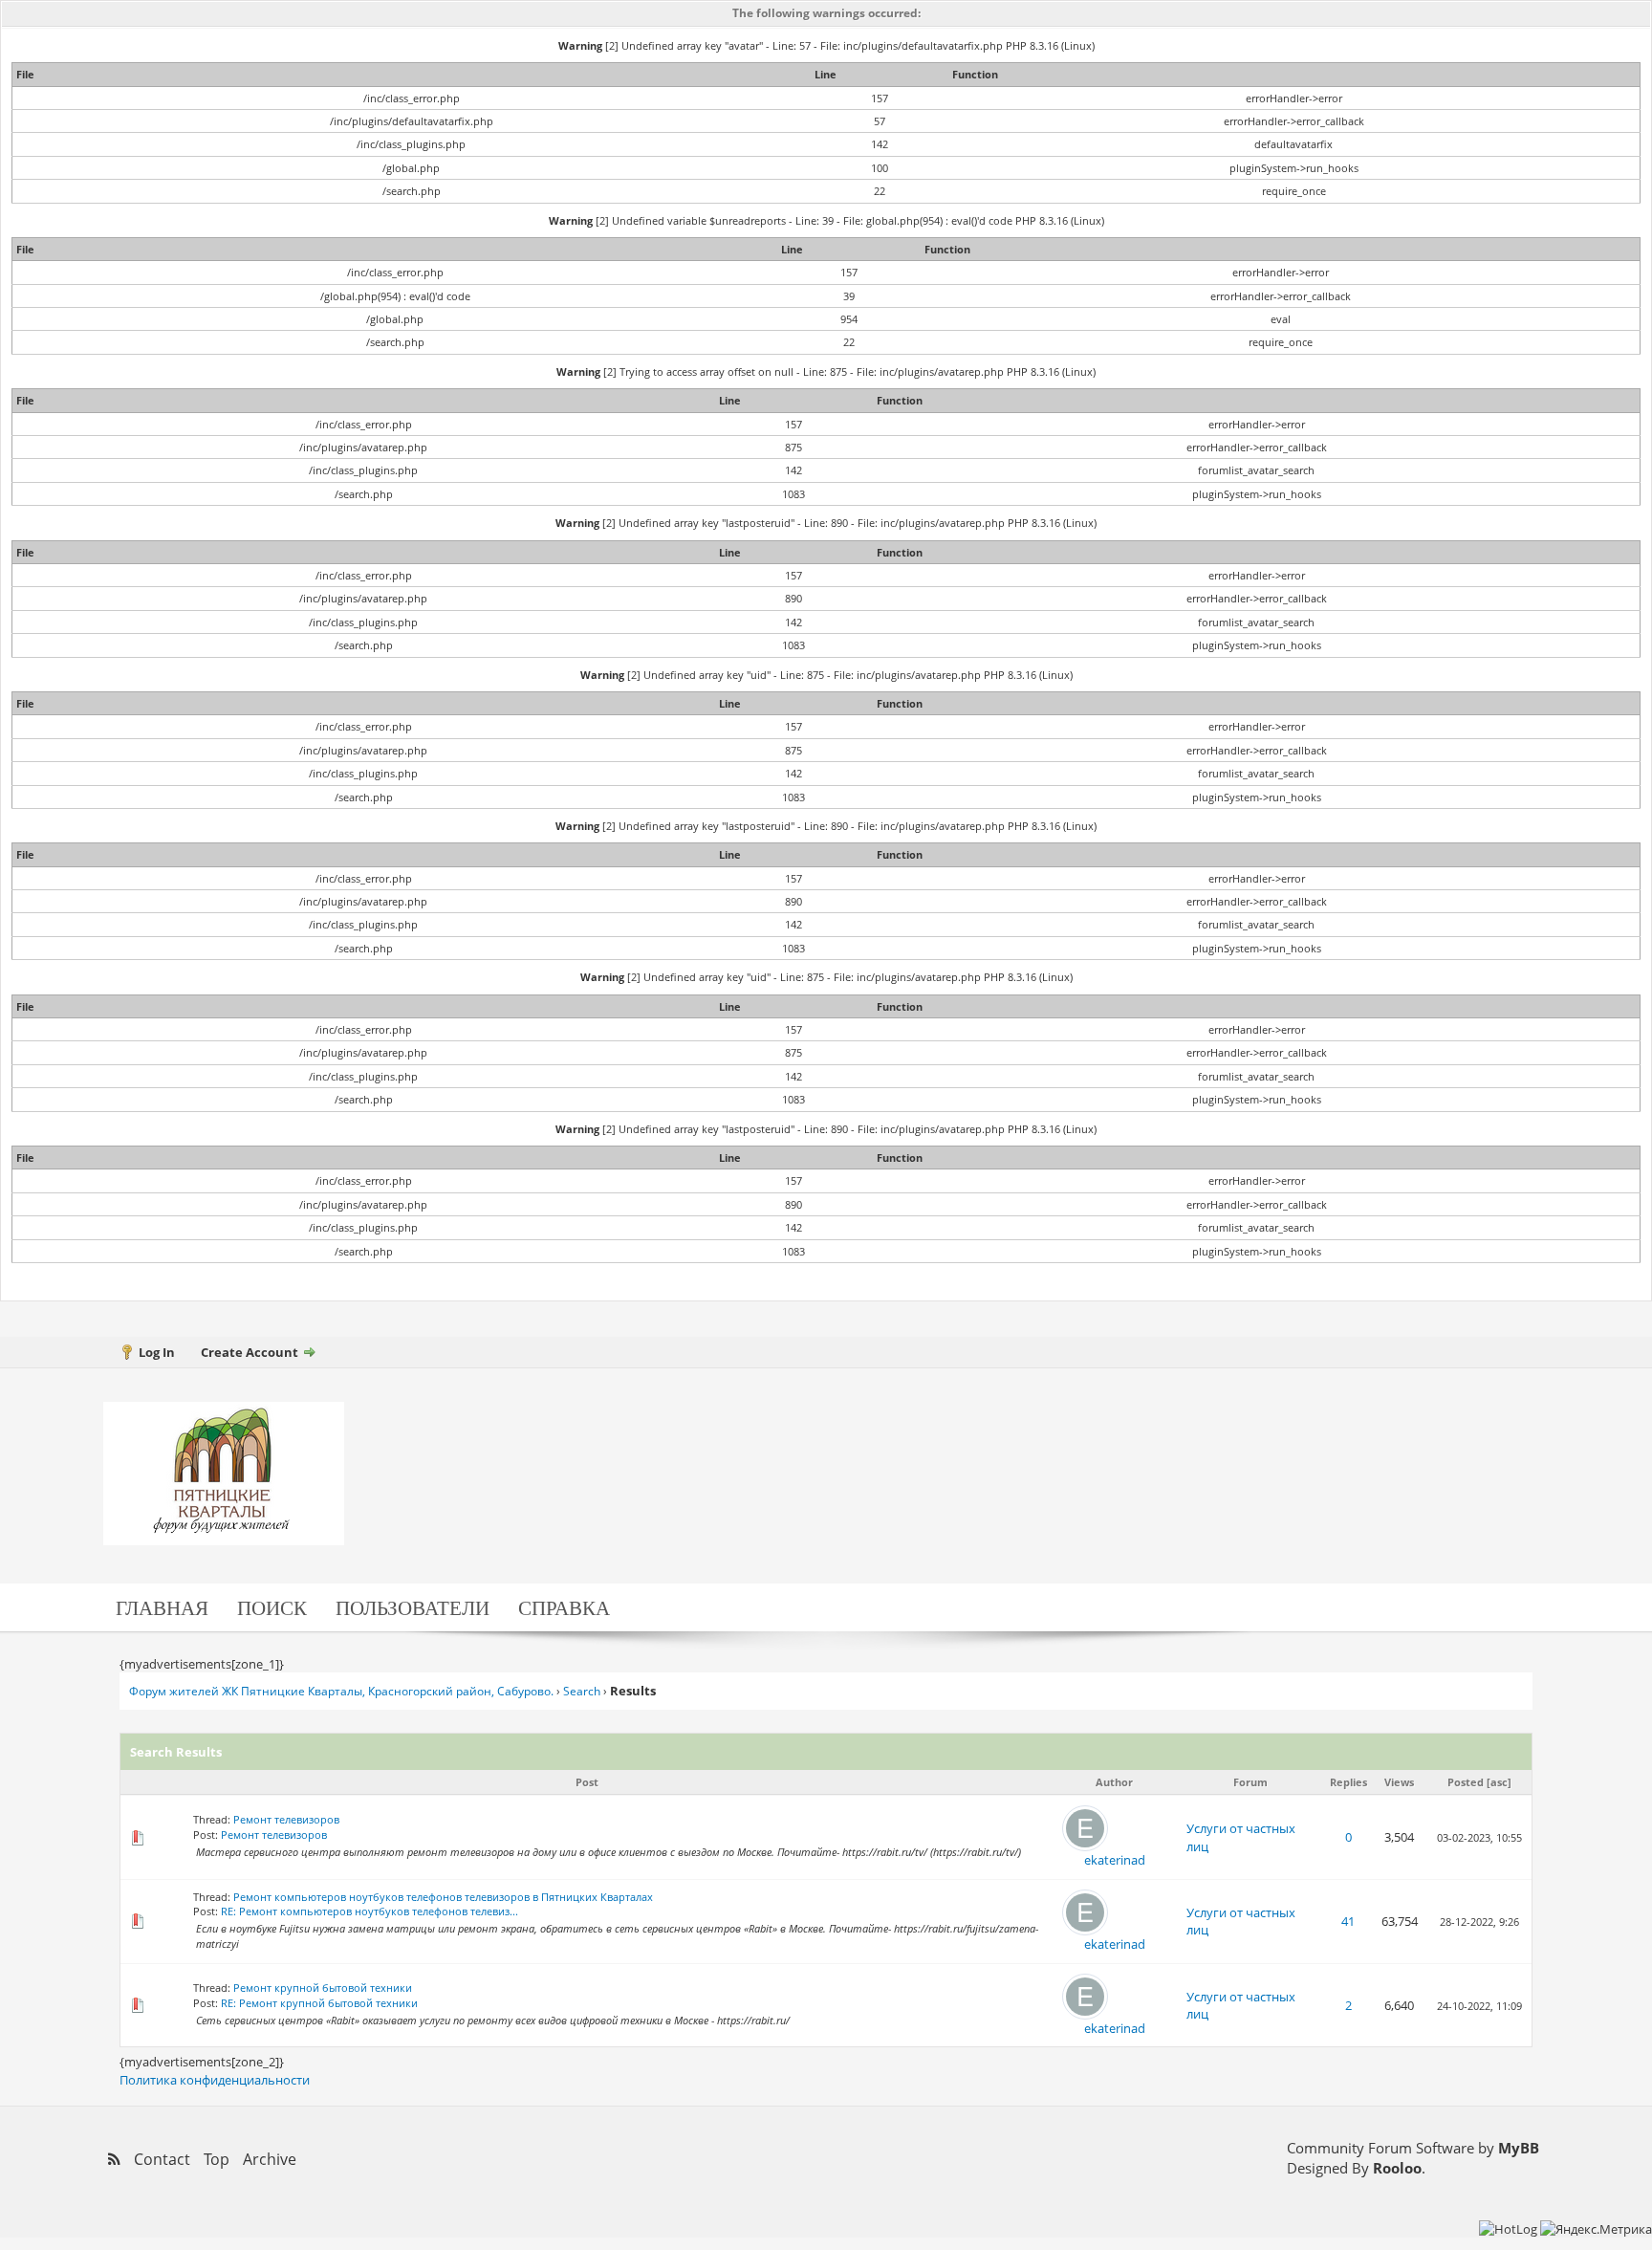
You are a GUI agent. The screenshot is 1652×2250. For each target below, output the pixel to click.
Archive (270, 2159)
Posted (1466, 1782)
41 (1348, 1921)
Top (217, 2159)
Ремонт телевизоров (286, 1819)
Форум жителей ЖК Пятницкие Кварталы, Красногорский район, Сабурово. (341, 1691)
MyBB (1519, 2148)
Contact (162, 2159)
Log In (157, 1352)
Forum (1250, 1782)
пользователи (413, 1607)
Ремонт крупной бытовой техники (323, 1988)
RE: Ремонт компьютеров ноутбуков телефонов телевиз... (370, 1911)
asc (1499, 1782)
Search (582, 1691)
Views (1399, 1782)
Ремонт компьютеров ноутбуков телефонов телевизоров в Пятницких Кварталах (443, 1897)
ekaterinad (1115, 1860)
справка (564, 1607)
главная (162, 1607)
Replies (1348, 1782)
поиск (272, 1607)
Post (587, 1782)
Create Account (250, 1352)
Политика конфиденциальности (215, 2080)
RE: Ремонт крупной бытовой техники (319, 2003)
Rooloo (1397, 2168)
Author (1114, 1782)
